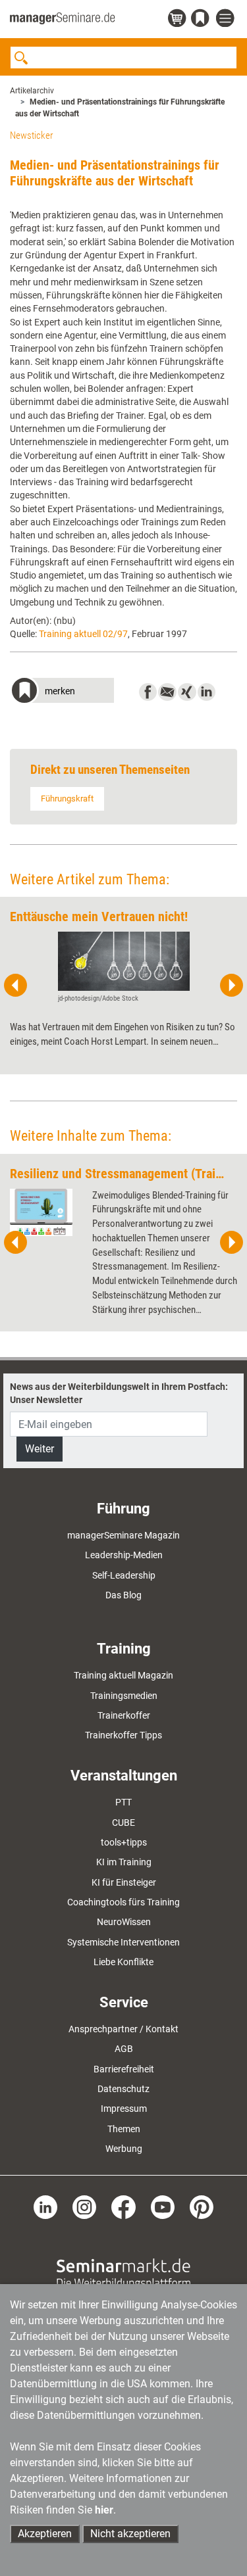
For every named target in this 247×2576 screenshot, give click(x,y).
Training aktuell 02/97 (83, 634)
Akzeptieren (45, 2534)
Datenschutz (123, 2089)
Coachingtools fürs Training (123, 1902)
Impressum (124, 2109)
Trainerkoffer (124, 1715)
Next (231, 986)
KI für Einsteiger (124, 1882)
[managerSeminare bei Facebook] (123, 2206)
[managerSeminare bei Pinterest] (202, 2206)
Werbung (124, 2149)
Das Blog (123, 1595)
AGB (124, 2049)
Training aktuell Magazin (123, 1675)
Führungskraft (67, 799)
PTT (123, 1802)
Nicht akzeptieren (130, 2534)
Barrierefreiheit (124, 2069)
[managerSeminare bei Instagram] (84, 2206)
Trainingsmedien (124, 1696)
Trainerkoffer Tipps (123, 1735)
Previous (16, 986)
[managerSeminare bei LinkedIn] (45, 2206)
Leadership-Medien (124, 1555)
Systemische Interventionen (123, 1942)
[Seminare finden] (123, 2273)
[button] (62, 692)
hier (104, 2510)
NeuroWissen (124, 1922)
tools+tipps (124, 1842)
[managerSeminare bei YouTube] (163, 2206)
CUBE (123, 1823)
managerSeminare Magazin (123, 1535)
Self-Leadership (124, 1575)
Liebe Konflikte (123, 1962)
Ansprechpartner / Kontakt (123, 2029)
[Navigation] (227, 19)
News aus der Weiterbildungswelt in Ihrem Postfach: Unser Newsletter (119, 1393)
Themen (124, 2129)
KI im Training (124, 1862)
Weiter (40, 1449)
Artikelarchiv (32, 91)
